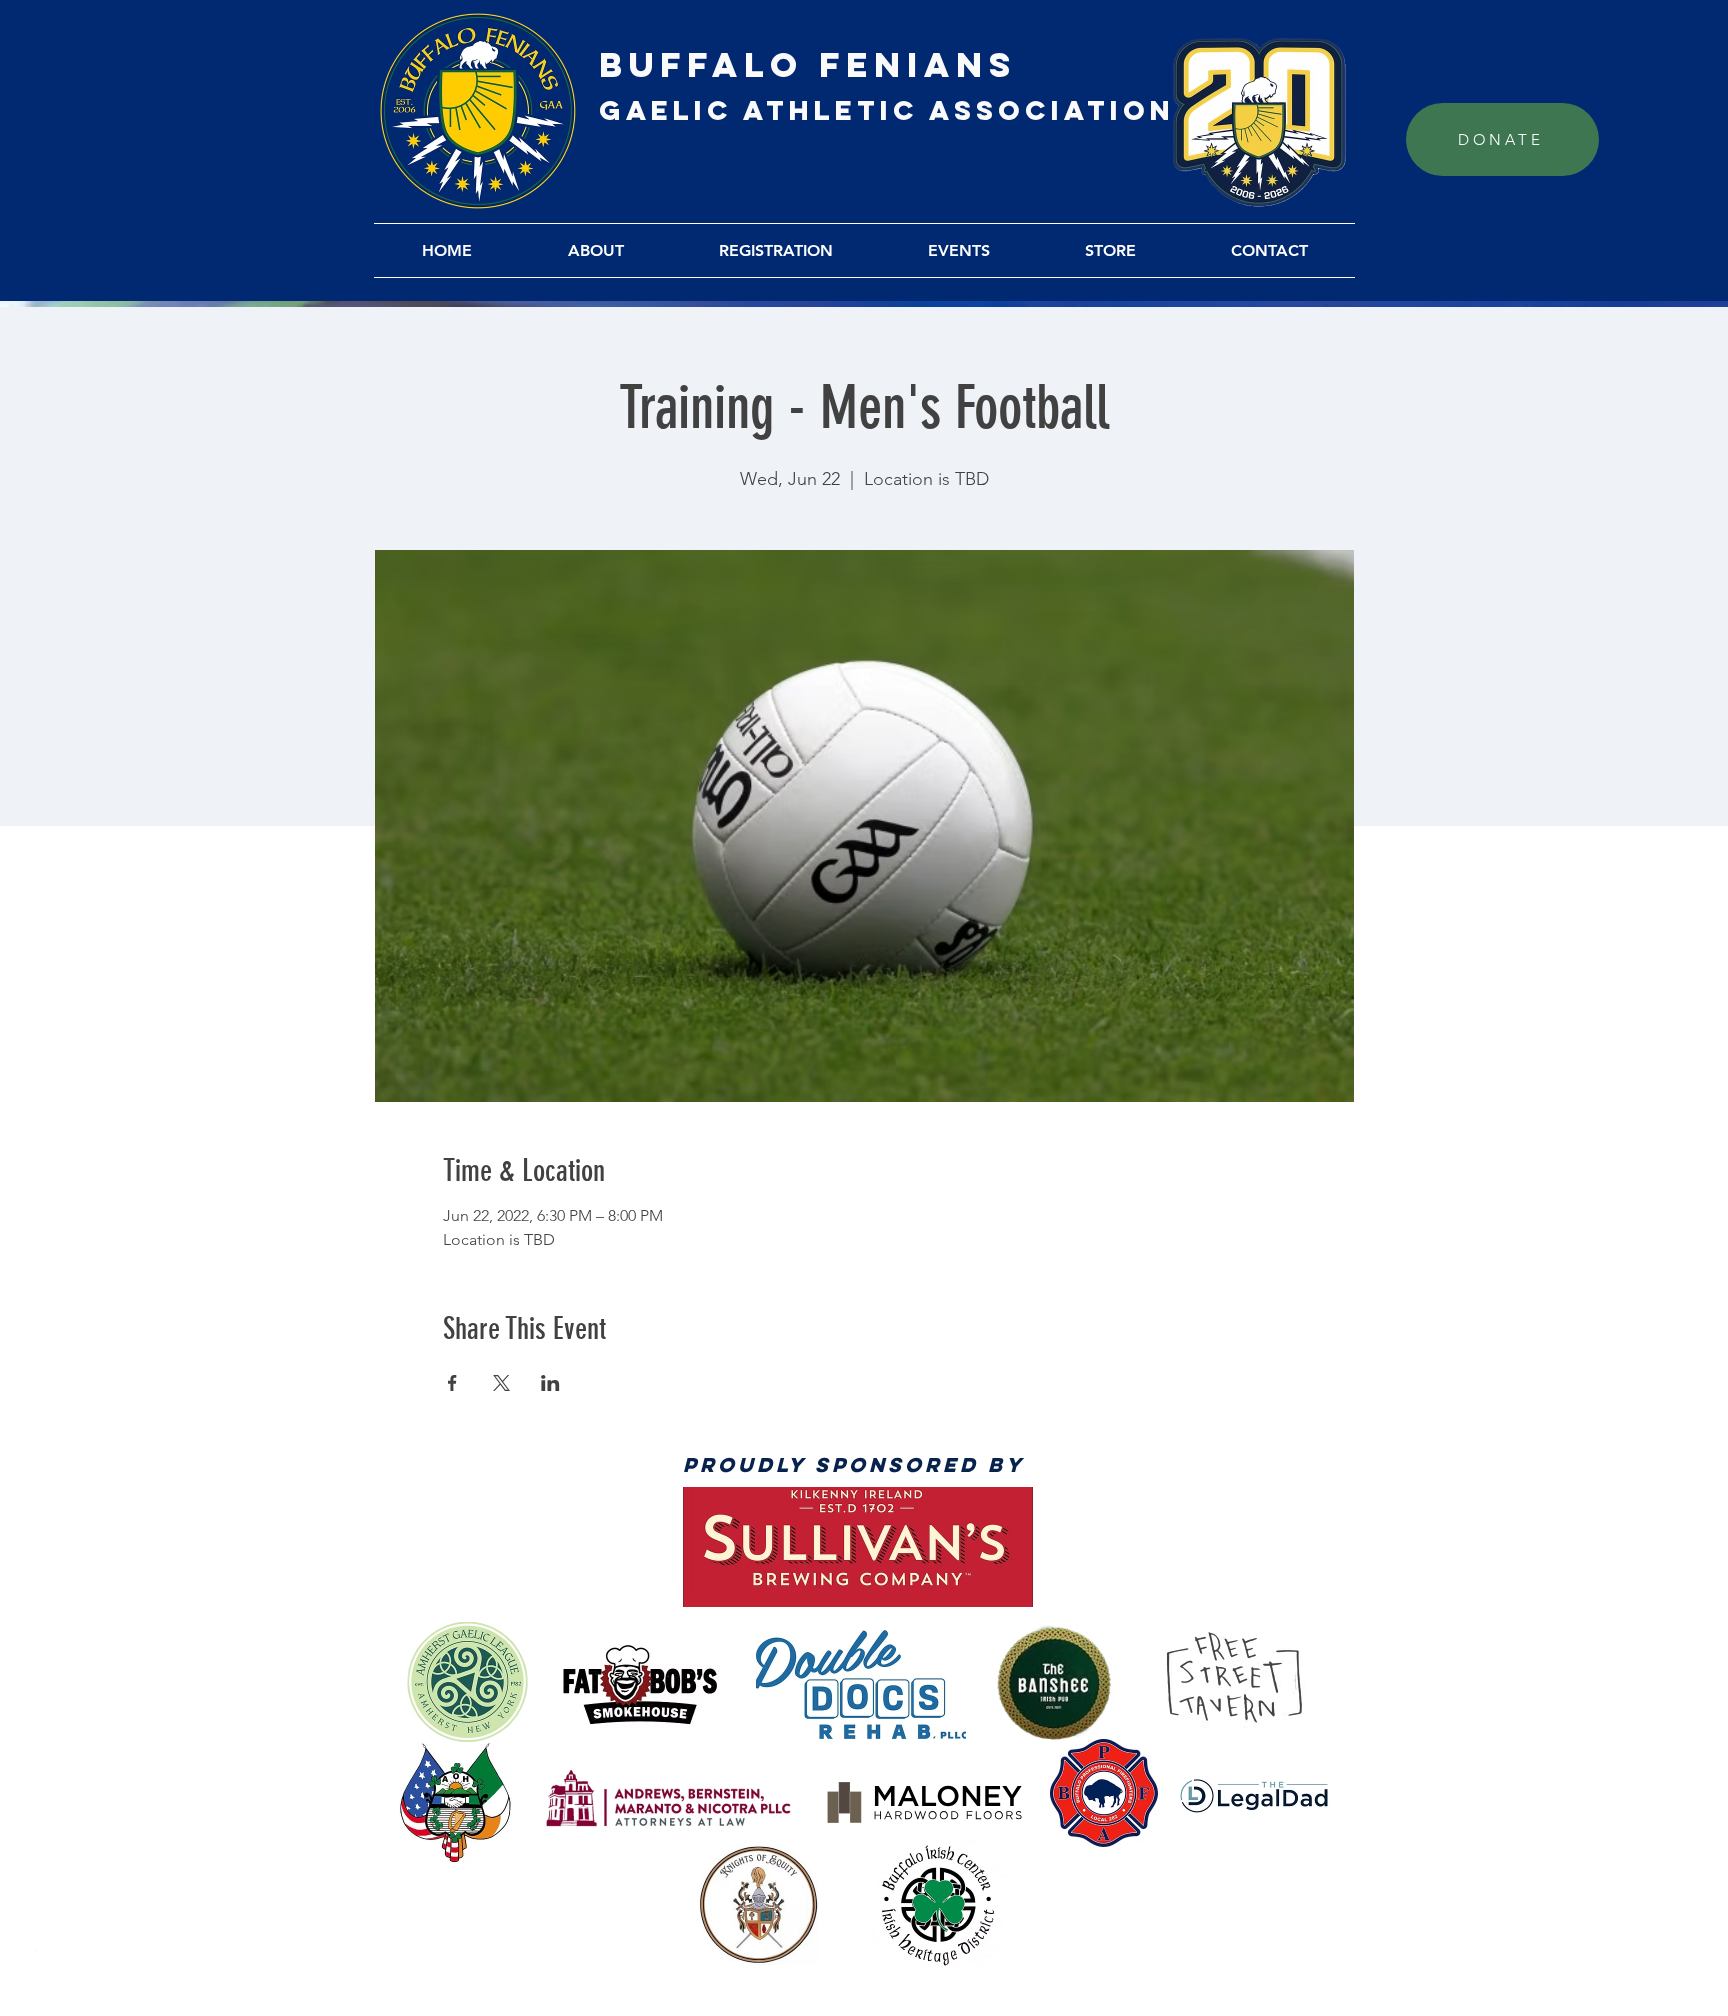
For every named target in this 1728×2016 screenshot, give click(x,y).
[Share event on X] (501, 1383)
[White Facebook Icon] (30, 1906)
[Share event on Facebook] (452, 1383)
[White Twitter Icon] (30, 1946)
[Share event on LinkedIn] (550, 1383)
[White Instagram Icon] (30, 1986)
